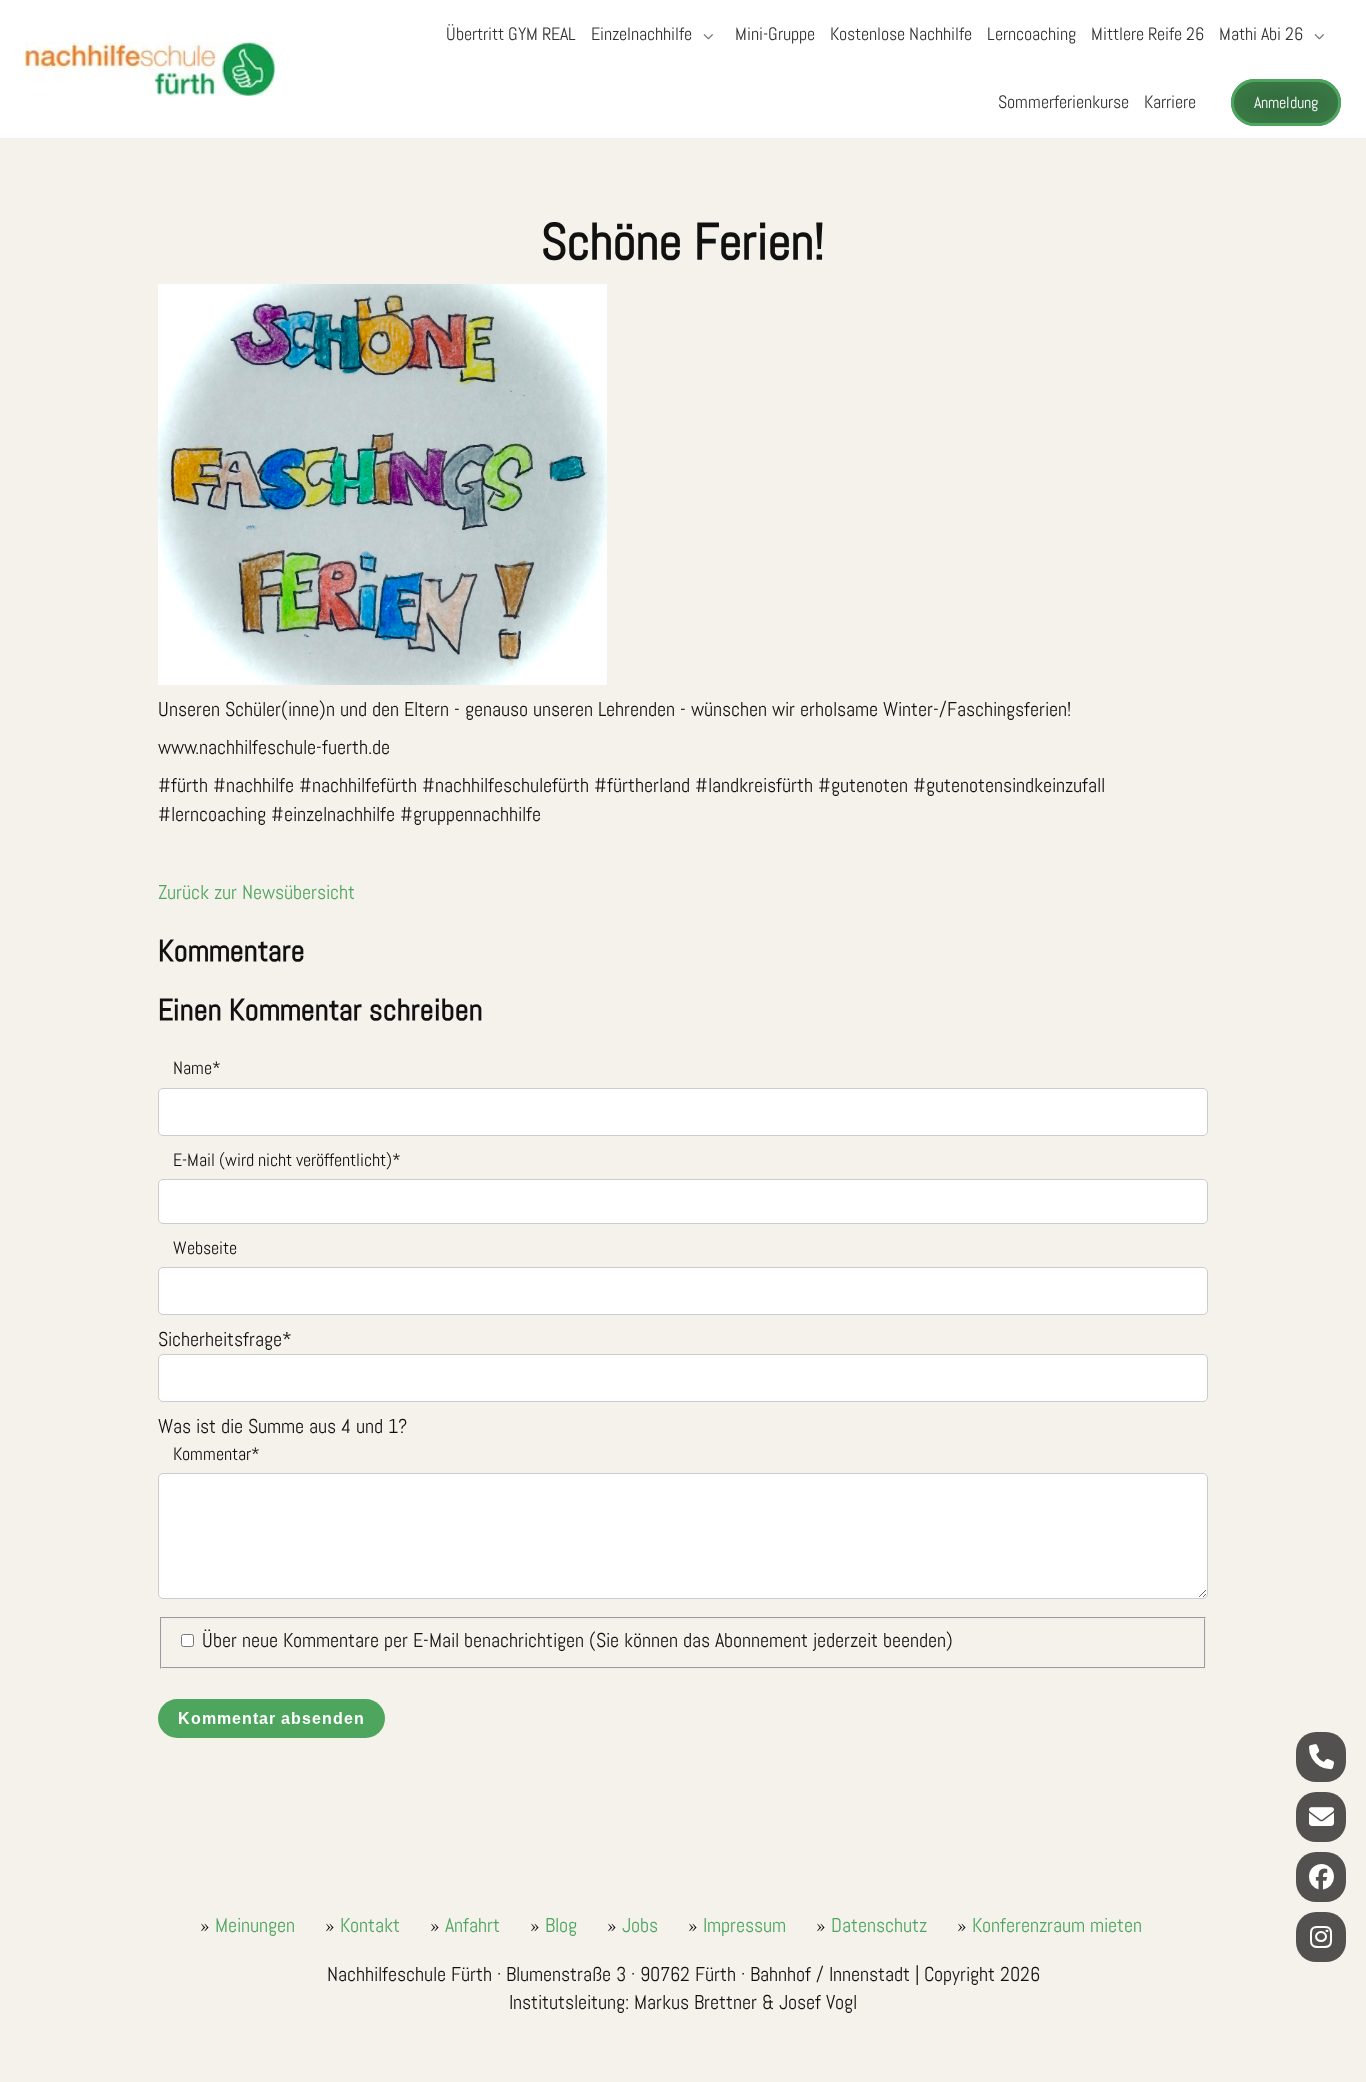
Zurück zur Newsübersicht (256, 892)
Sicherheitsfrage (225, 1339)
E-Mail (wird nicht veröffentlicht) (279, 1158)
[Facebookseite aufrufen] (1321, 1877)
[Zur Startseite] (150, 69)
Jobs (640, 1925)
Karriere (1170, 101)
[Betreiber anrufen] (1321, 1757)
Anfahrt (472, 1925)
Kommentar (209, 1452)
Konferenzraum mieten (1057, 1925)
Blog (561, 1925)
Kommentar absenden (271, 1718)
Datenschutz (879, 1925)
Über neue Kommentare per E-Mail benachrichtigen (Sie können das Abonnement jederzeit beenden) (577, 1640)
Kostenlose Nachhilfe (901, 33)
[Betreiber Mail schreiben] (1321, 1817)
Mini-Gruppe (775, 33)
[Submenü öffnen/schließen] (706, 35)
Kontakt (370, 1925)
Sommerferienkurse (1063, 101)
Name (189, 1066)
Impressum (744, 1925)
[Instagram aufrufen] (1321, 1937)
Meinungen (255, 1925)
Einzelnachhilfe (641, 33)
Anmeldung (1286, 102)
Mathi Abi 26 (1261, 33)
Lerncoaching (1031, 33)
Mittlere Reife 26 (1147, 33)
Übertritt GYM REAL (511, 33)
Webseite (205, 1247)
